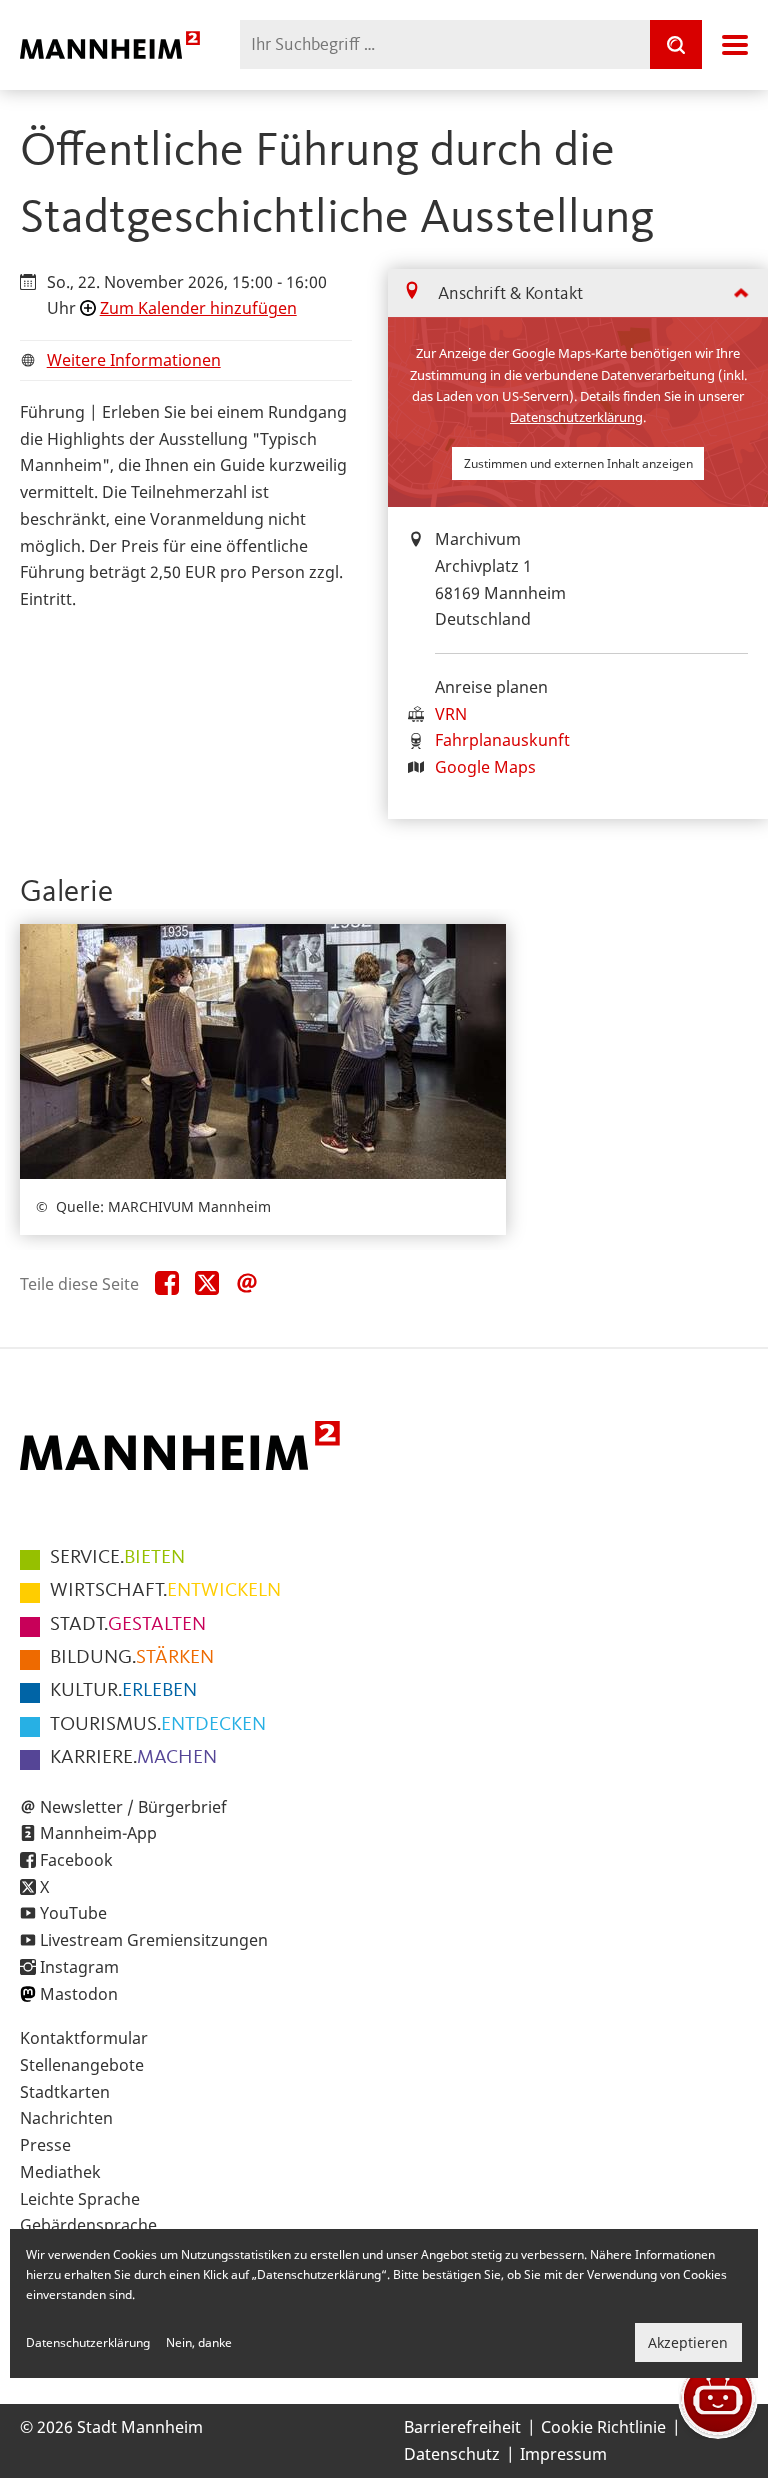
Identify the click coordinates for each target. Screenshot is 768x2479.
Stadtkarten (65, 2092)
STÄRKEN (132, 1658)
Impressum (563, 2454)
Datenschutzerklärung (576, 417)
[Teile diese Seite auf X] (207, 1284)
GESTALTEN (128, 1625)
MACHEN (133, 1758)
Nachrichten (66, 2118)
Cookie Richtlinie (603, 2427)
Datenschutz (452, 2454)
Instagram (79, 1967)
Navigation (735, 45)
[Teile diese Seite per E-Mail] (247, 1284)
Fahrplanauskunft (502, 740)
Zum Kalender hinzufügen (198, 308)
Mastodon (79, 1994)
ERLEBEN (123, 1691)
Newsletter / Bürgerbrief (133, 1807)
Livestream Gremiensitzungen (154, 1940)
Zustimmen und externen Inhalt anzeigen (578, 463)
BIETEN (117, 1558)
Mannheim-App (98, 1833)
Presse (45, 2145)
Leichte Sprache (80, 2199)
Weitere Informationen (134, 360)
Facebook (76, 1860)
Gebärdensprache (88, 2225)
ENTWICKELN (165, 1591)
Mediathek (60, 2172)
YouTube (73, 1913)
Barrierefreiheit (462, 2427)
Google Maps (485, 767)
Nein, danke (199, 2342)
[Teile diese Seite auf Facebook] (167, 1284)
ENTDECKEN (158, 1725)
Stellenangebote (82, 2065)
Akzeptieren (688, 2342)
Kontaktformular (84, 2038)
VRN (451, 714)
